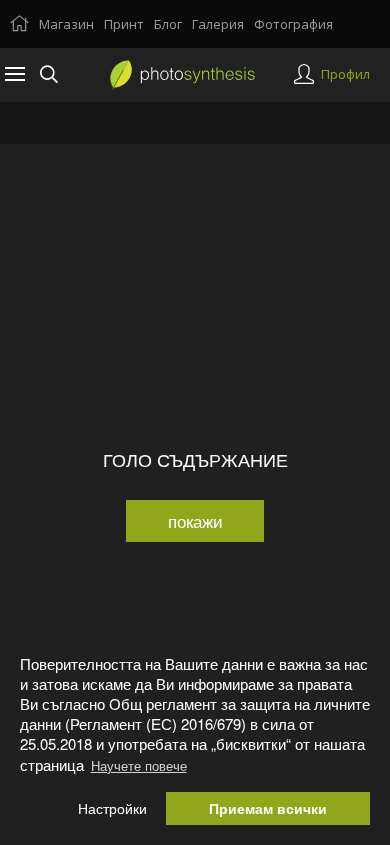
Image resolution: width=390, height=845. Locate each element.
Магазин (66, 24)
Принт (124, 24)
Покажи (195, 520)
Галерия (218, 24)
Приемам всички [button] (268, 808)
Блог (168, 24)
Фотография (293, 24)
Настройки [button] (112, 808)
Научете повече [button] (139, 765)
